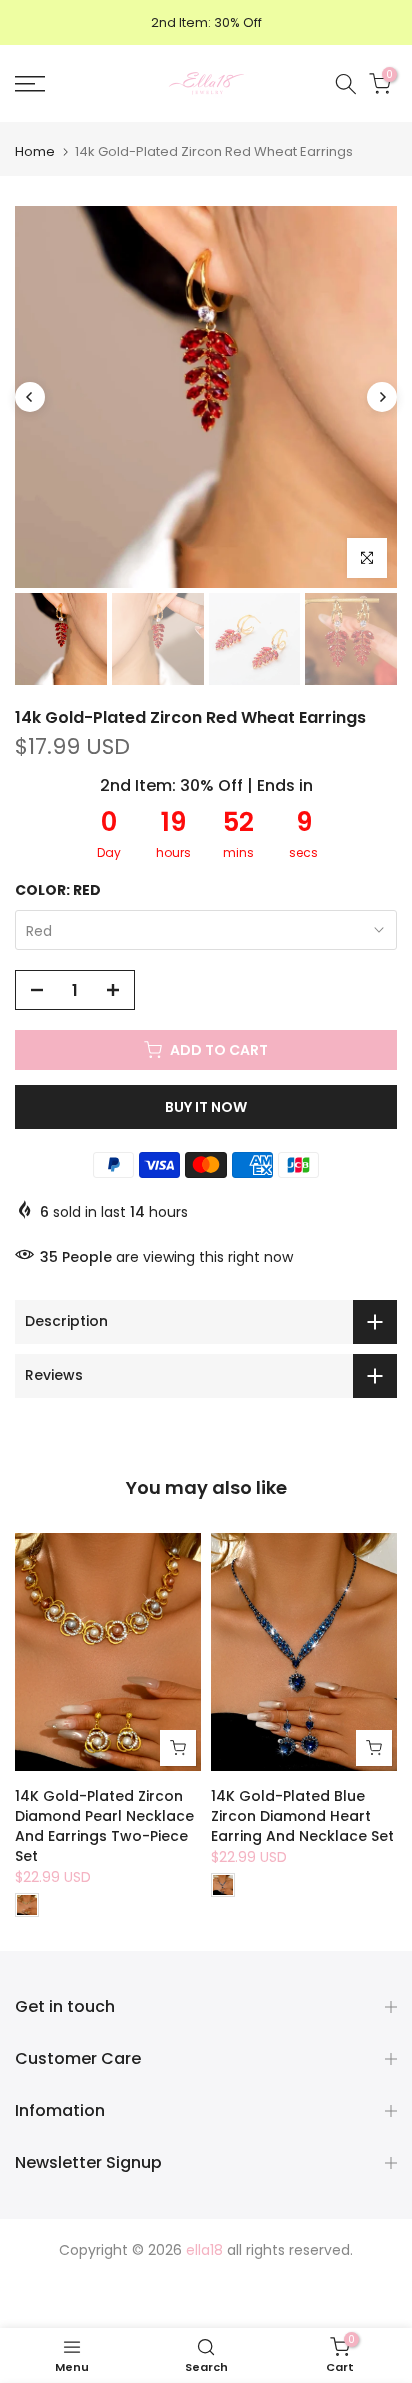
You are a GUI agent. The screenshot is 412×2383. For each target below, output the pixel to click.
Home (35, 151)
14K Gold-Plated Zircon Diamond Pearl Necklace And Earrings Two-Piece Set (104, 1826)
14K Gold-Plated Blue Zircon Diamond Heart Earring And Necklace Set (302, 1816)
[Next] (382, 397)
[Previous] (30, 397)
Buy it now (206, 1107)
